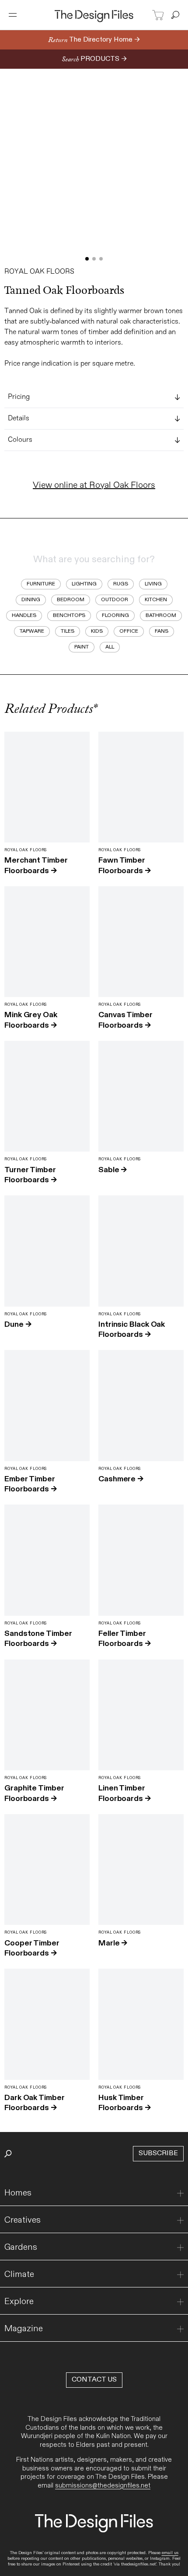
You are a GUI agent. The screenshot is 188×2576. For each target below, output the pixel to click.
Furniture (41, 584)
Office (129, 631)
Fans (162, 631)
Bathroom (161, 615)
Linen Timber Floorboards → (125, 1793)
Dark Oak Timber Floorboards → (35, 2103)
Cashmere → (121, 1479)
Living (153, 584)
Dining (31, 599)
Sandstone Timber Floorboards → (38, 1639)
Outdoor (115, 599)
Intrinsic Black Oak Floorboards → (132, 1329)
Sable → (113, 1170)
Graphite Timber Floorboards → (34, 1793)
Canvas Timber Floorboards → (125, 1020)
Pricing (19, 397)
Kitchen (156, 599)
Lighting (84, 584)
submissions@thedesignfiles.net (103, 2485)
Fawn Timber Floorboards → (125, 865)
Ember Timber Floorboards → (31, 1484)
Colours (20, 440)
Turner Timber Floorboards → (31, 1175)
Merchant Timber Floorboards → (36, 865)
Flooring (115, 615)
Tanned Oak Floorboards (64, 290)
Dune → (18, 1324)
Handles (24, 615)
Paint (82, 647)
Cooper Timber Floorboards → (32, 1948)
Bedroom (71, 599)
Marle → (113, 1943)
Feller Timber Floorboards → (125, 1639)
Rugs (121, 584)
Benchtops (69, 615)
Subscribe (158, 2153)
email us (170, 2553)
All (110, 647)
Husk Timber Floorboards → (125, 2103)
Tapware (32, 631)
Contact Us (94, 2380)
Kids (97, 631)
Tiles (68, 631)
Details (19, 419)
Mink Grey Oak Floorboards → (31, 1020)
